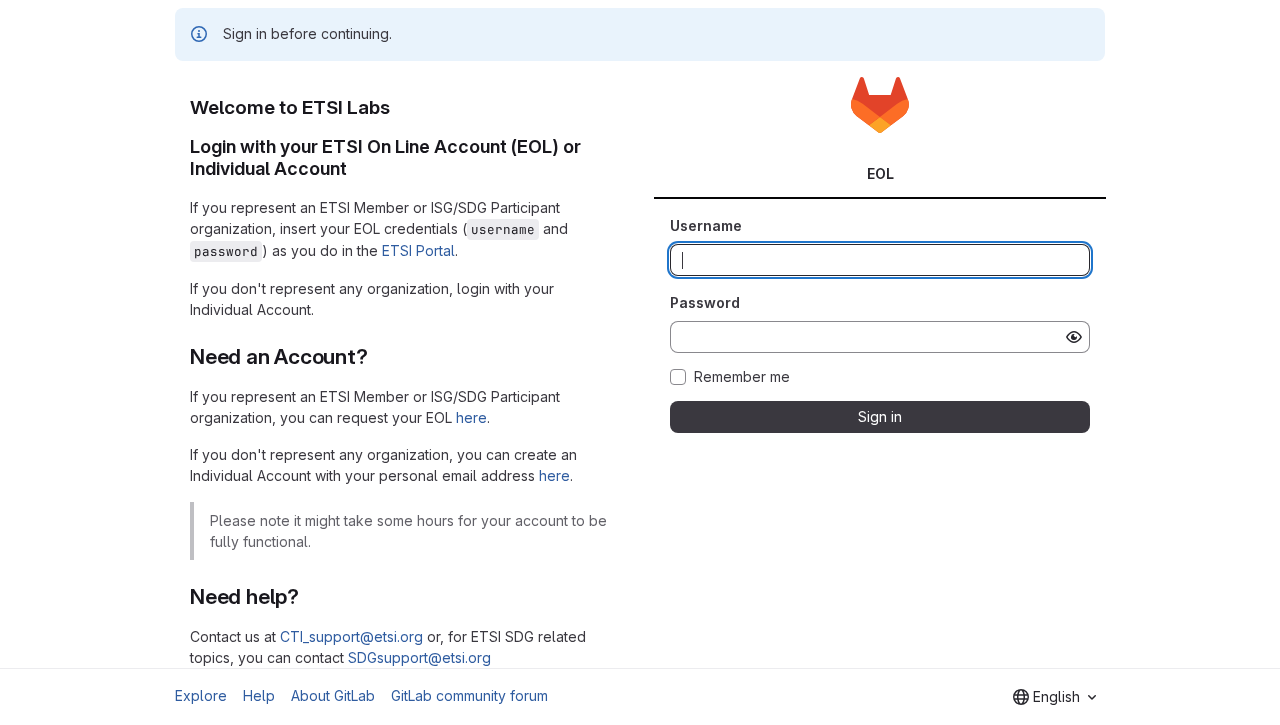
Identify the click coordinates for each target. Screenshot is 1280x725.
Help (259, 695)
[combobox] (1054, 697)
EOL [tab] (880, 173)
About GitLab (333, 695)
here (471, 417)
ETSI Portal (418, 250)
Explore (201, 695)
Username (706, 225)
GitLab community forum (469, 695)
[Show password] (1074, 337)
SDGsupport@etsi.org (419, 657)
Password (705, 302)
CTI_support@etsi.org (351, 636)
